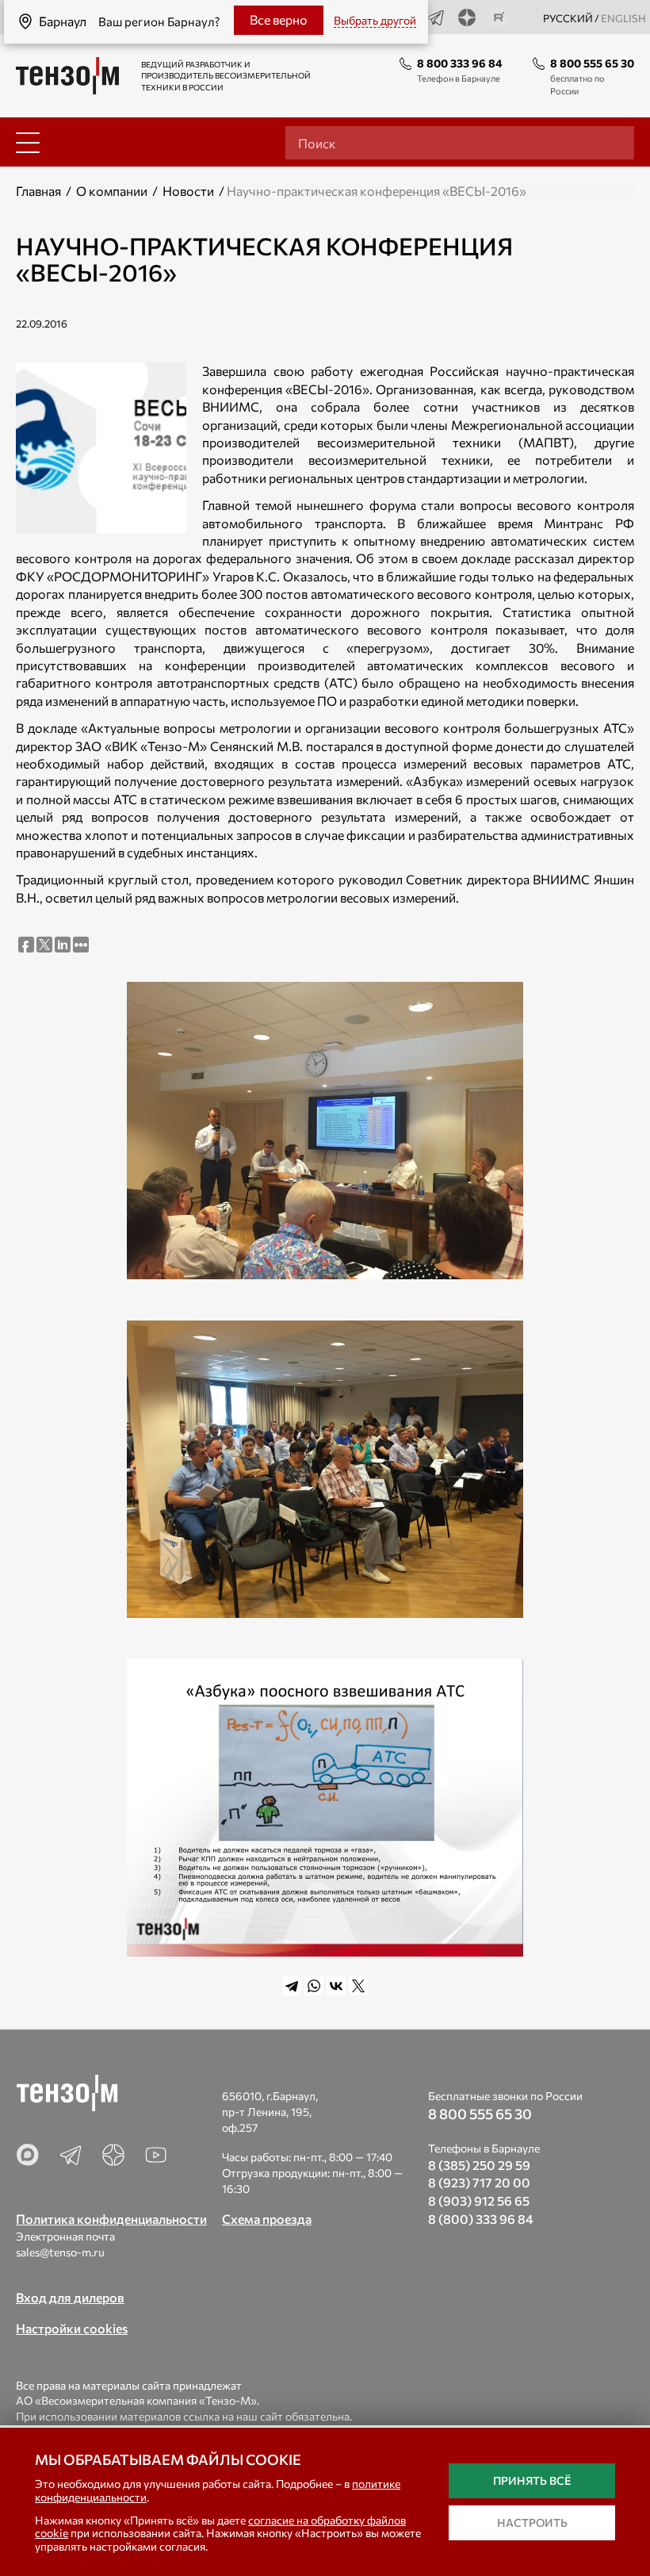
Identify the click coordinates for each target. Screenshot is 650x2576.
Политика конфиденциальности (111, 2219)
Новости (188, 191)
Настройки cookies (72, 2328)
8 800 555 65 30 (592, 63)
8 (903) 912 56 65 (479, 2200)
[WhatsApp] (314, 1986)
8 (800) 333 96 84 (481, 2219)
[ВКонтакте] (336, 1986)
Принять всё (532, 2480)
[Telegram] (292, 1986)
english (623, 18)
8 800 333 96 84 (460, 63)
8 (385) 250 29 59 (479, 2165)
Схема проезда (267, 2219)
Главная (38, 191)
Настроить (532, 2522)
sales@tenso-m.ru (60, 2252)
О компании (112, 191)
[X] (358, 1986)
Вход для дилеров (70, 2297)
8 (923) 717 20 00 (479, 2182)
